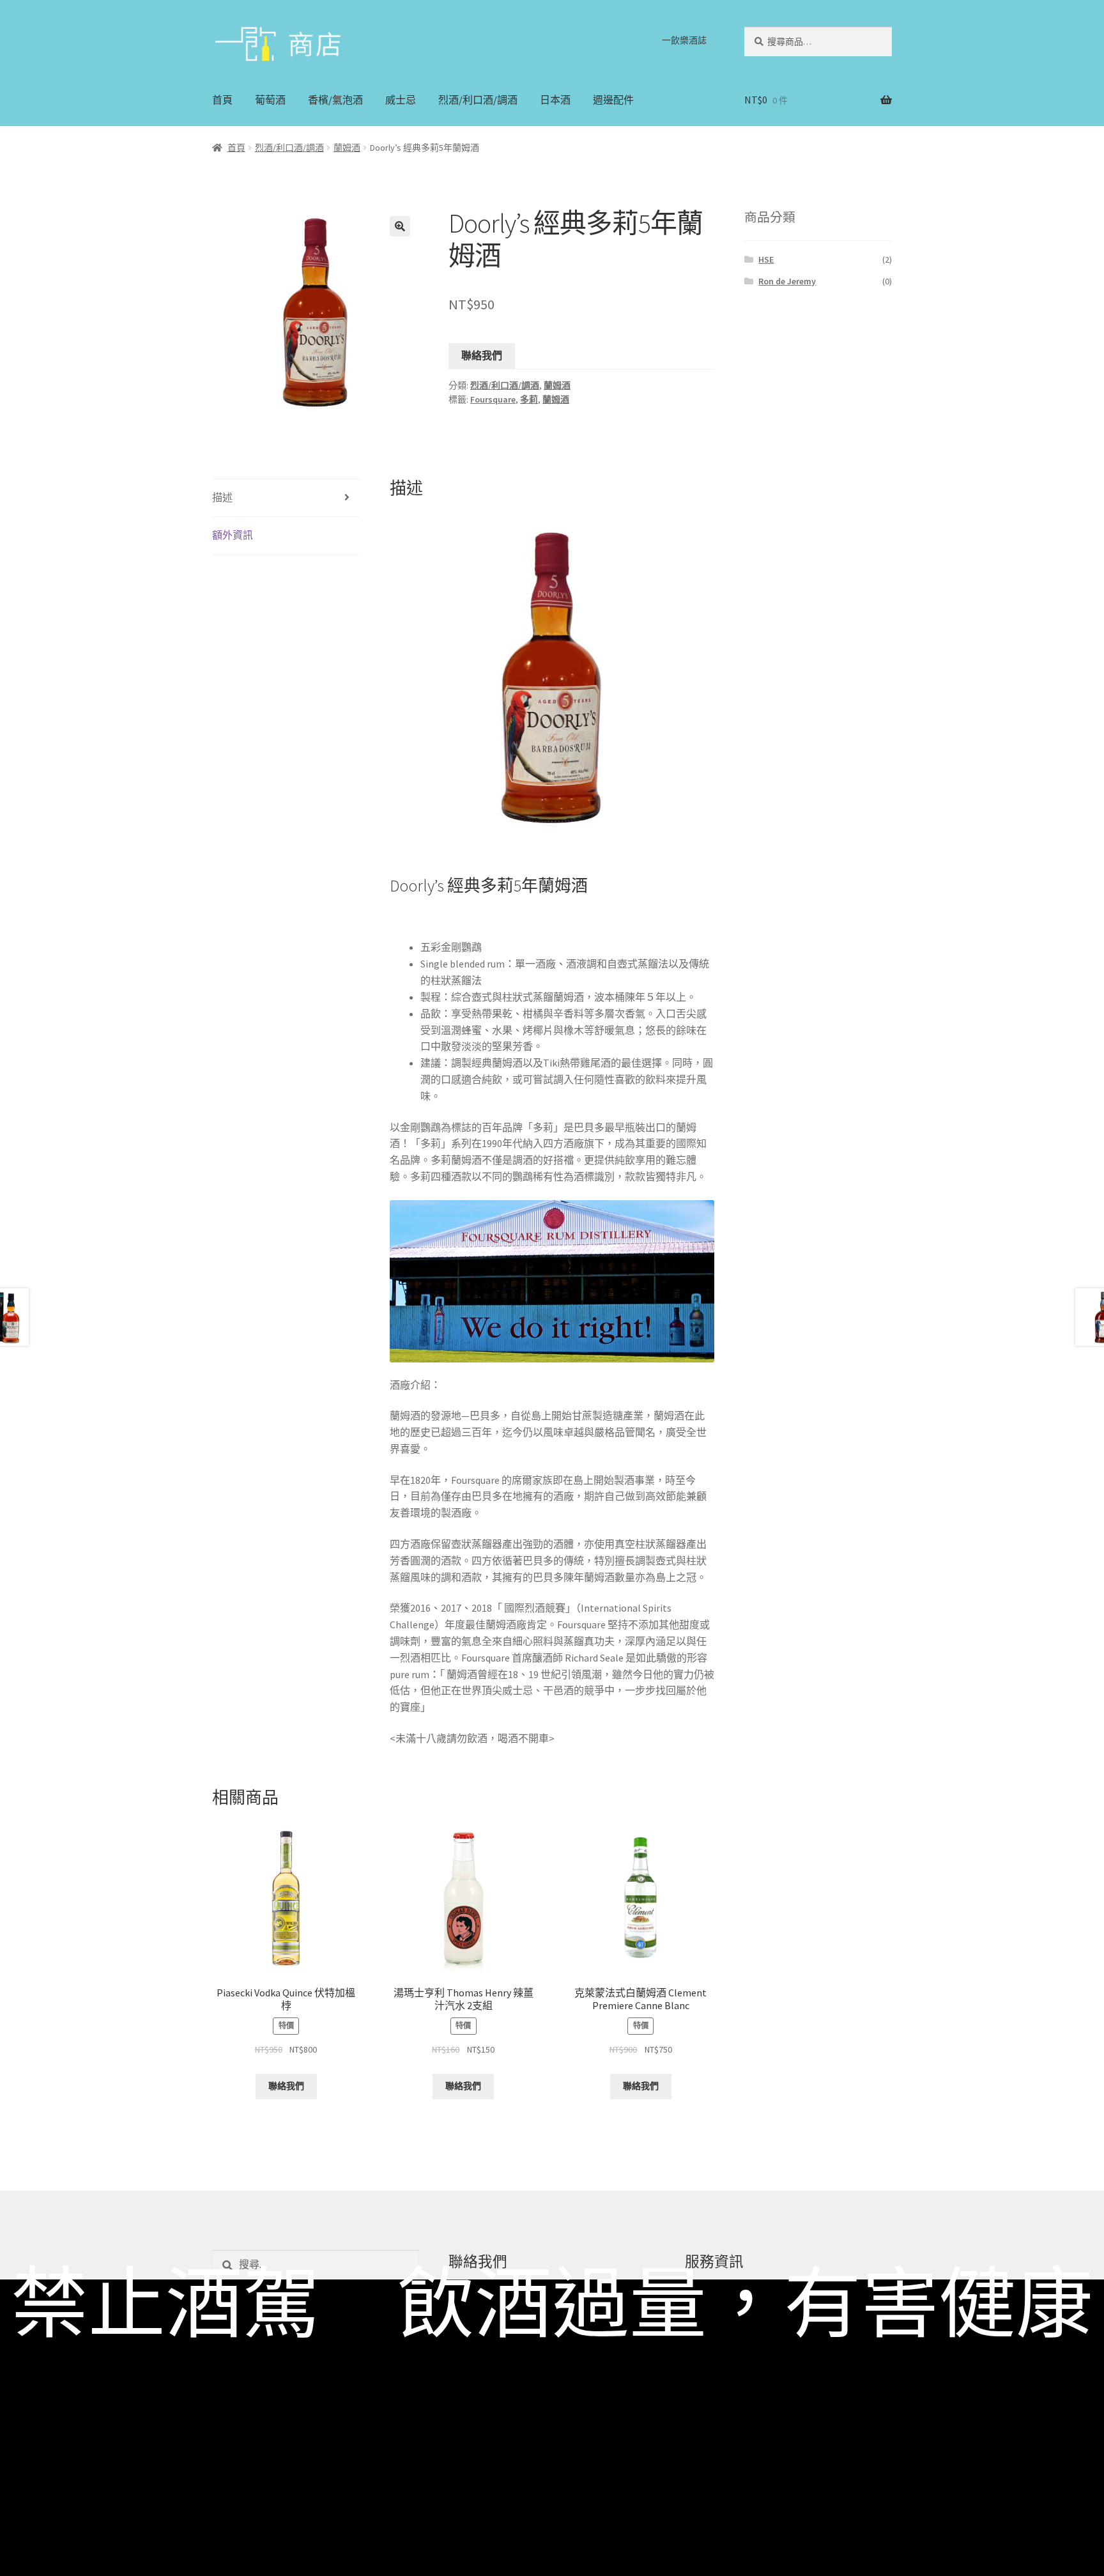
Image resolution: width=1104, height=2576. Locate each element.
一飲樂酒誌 (684, 40)
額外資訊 (233, 535)
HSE (766, 259)
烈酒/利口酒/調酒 (478, 100)
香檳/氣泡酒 (335, 100)
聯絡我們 (482, 355)
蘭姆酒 (347, 148)
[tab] (286, 498)
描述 (222, 497)
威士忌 (401, 100)
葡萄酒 (270, 100)
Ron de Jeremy (787, 281)
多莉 (529, 399)
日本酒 (555, 100)
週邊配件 (613, 100)
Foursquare (493, 399)
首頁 (222, 100)
